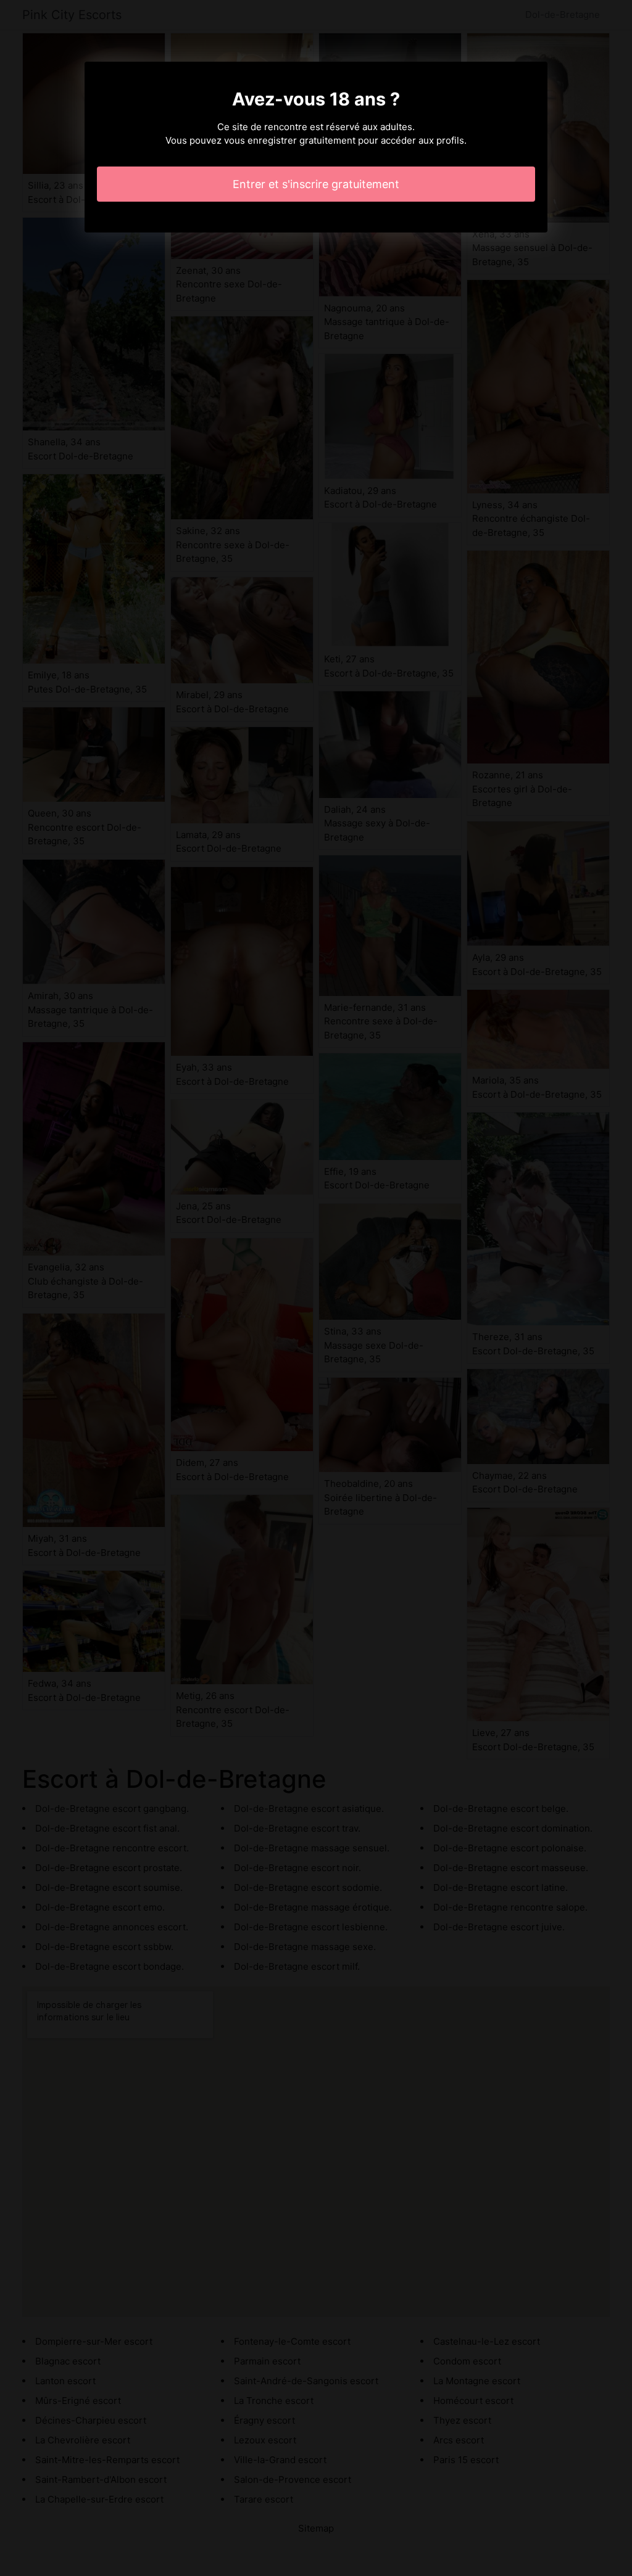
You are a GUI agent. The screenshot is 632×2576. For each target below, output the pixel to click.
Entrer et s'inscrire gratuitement (316, 184)
